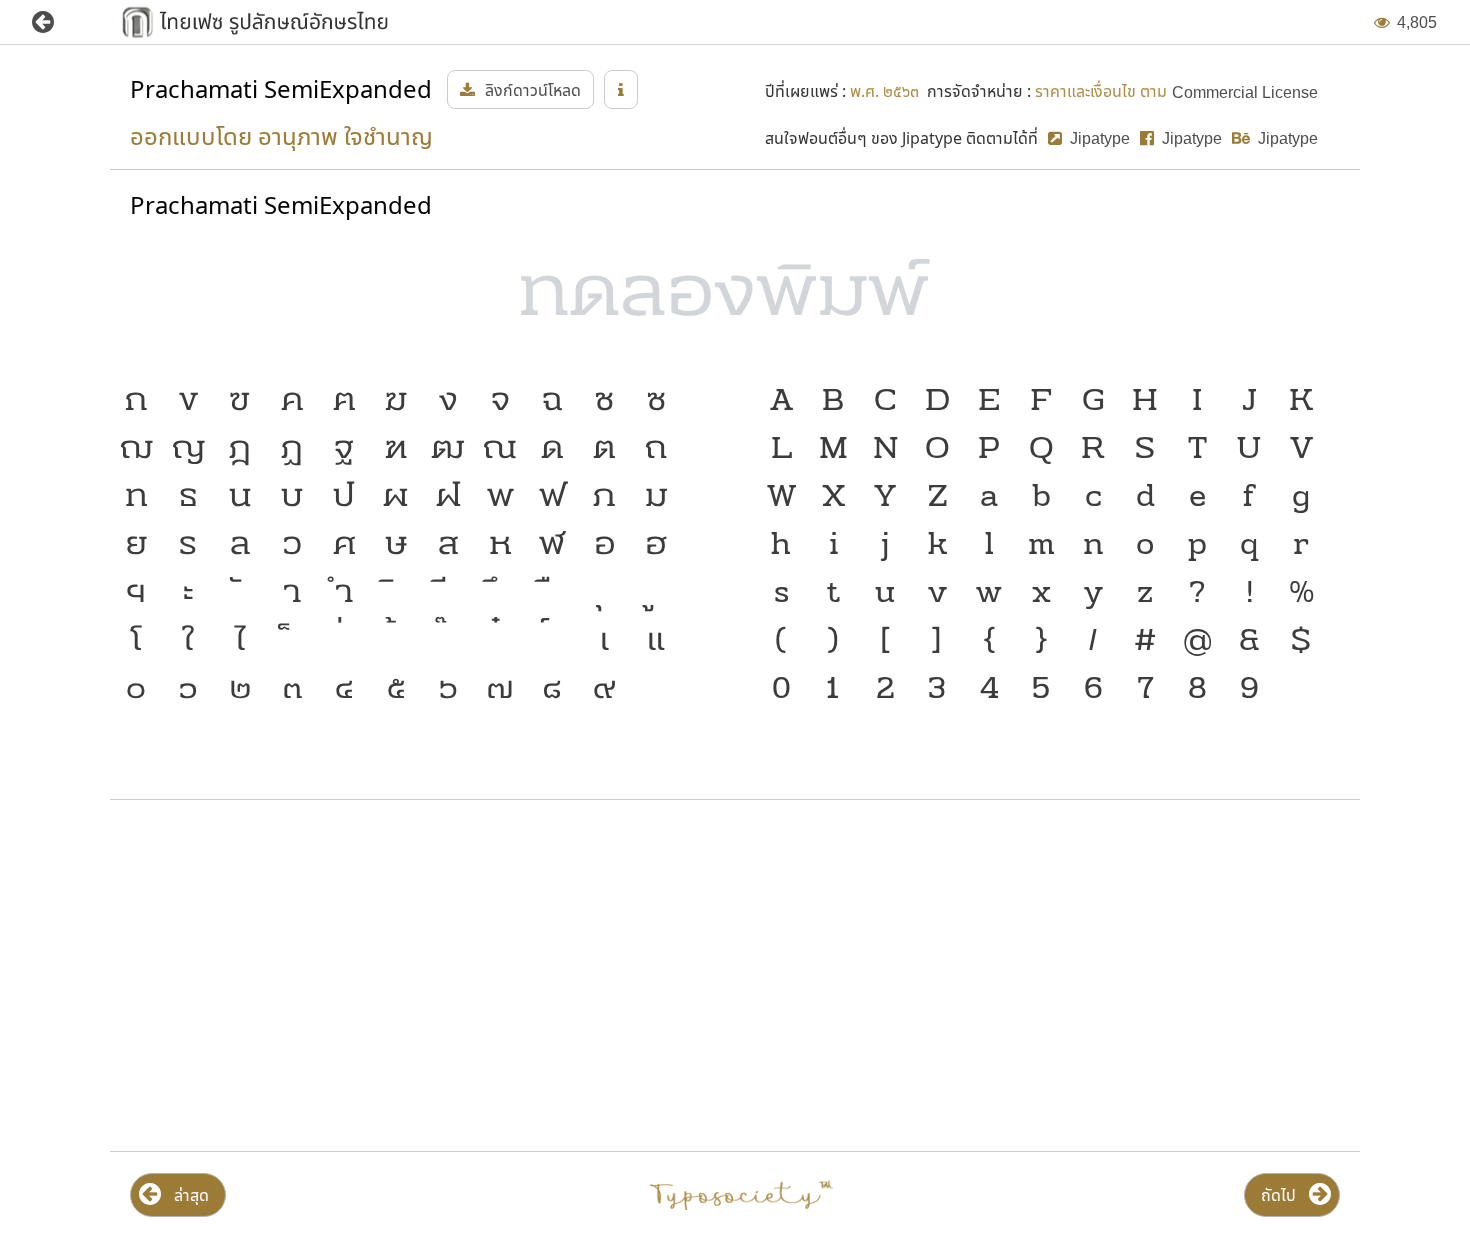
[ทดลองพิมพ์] (735, 299)
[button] (57, 22)
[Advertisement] (312, 976)
